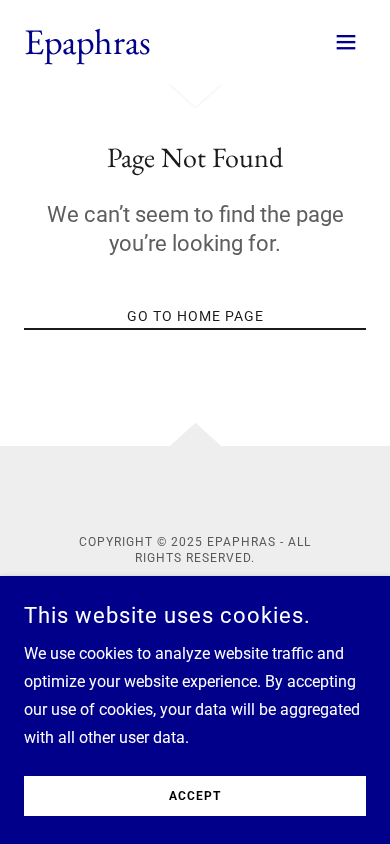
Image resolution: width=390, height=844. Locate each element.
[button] (346, 42)
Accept (195, 796)
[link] (87, 48)
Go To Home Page (195, 316)
